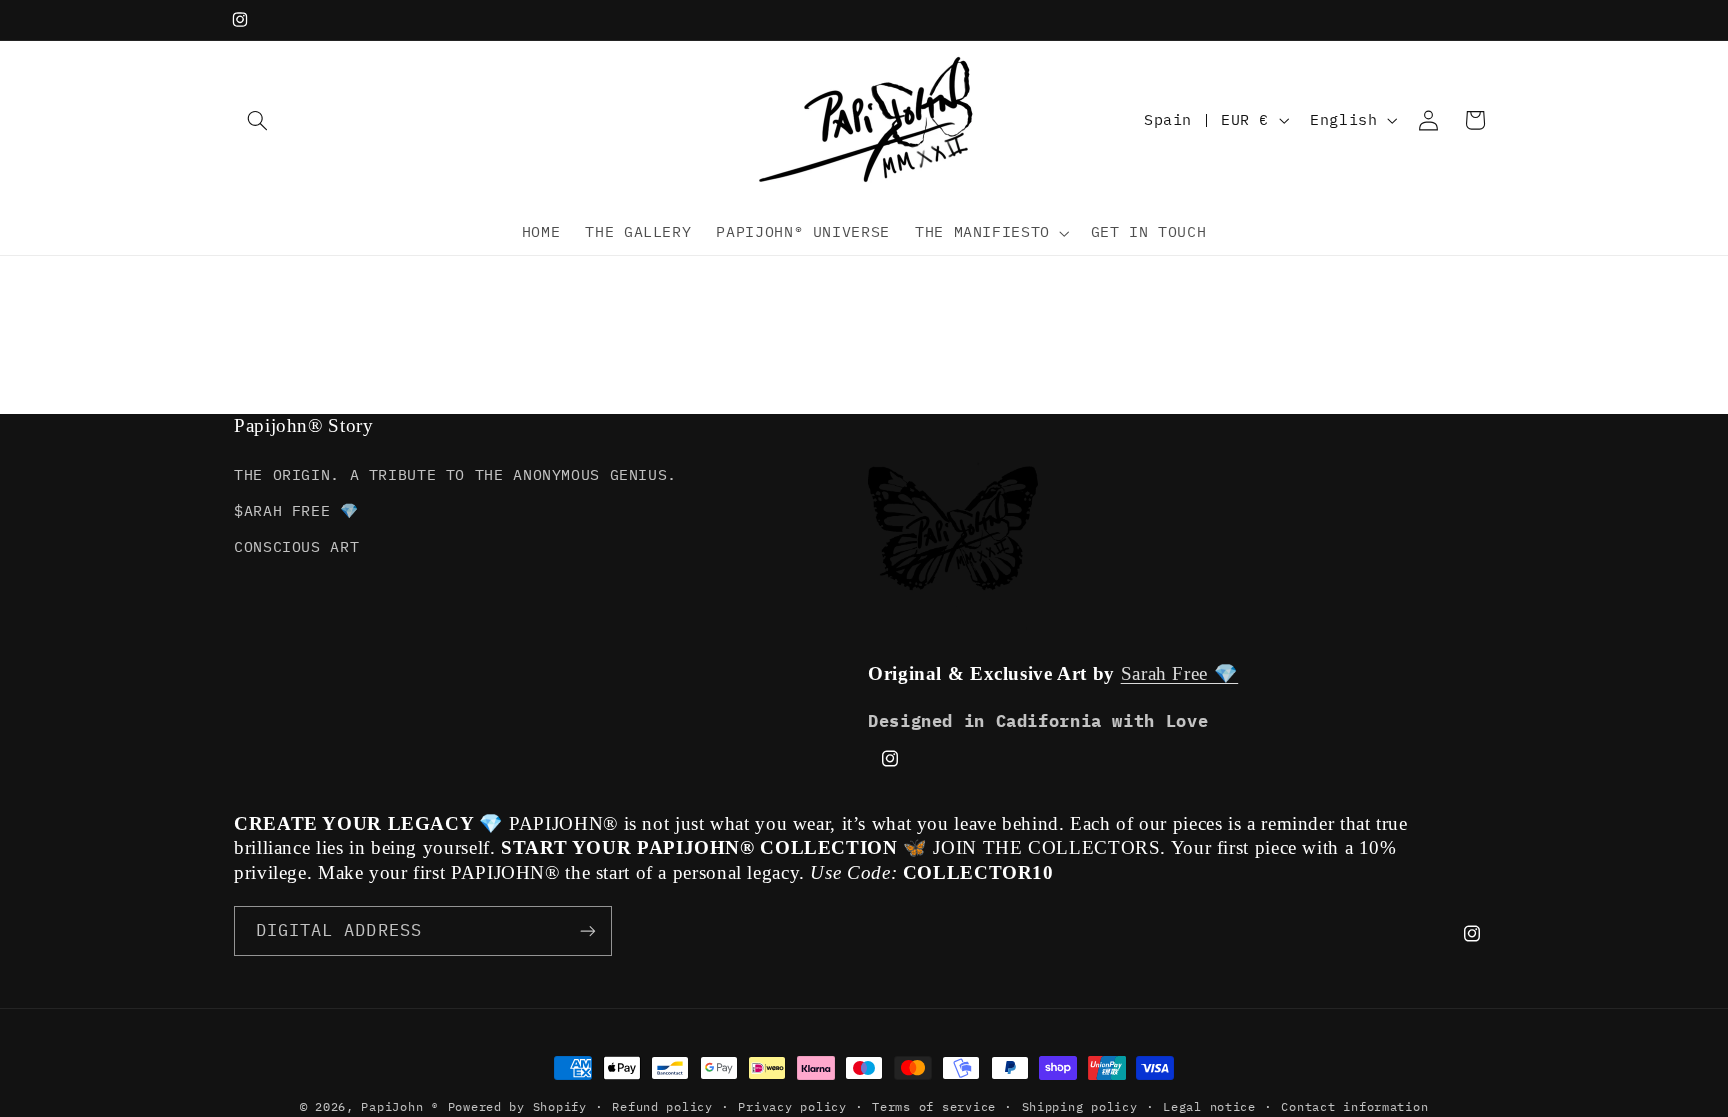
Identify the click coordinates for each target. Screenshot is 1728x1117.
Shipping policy (1080, 1106)
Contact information (1354, 1106)
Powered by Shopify (517, 1106)
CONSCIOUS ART (296, 546)
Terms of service (934, 1106)
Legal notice (1209, 1106)
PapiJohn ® (399, 1106)
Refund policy (662, 1106)
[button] (257, 120)
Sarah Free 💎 (1180, 673)
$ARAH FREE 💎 (296, 510)
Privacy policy (792, 1106)
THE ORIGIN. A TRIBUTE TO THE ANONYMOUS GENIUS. (455, 474)
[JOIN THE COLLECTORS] (588, 930)
